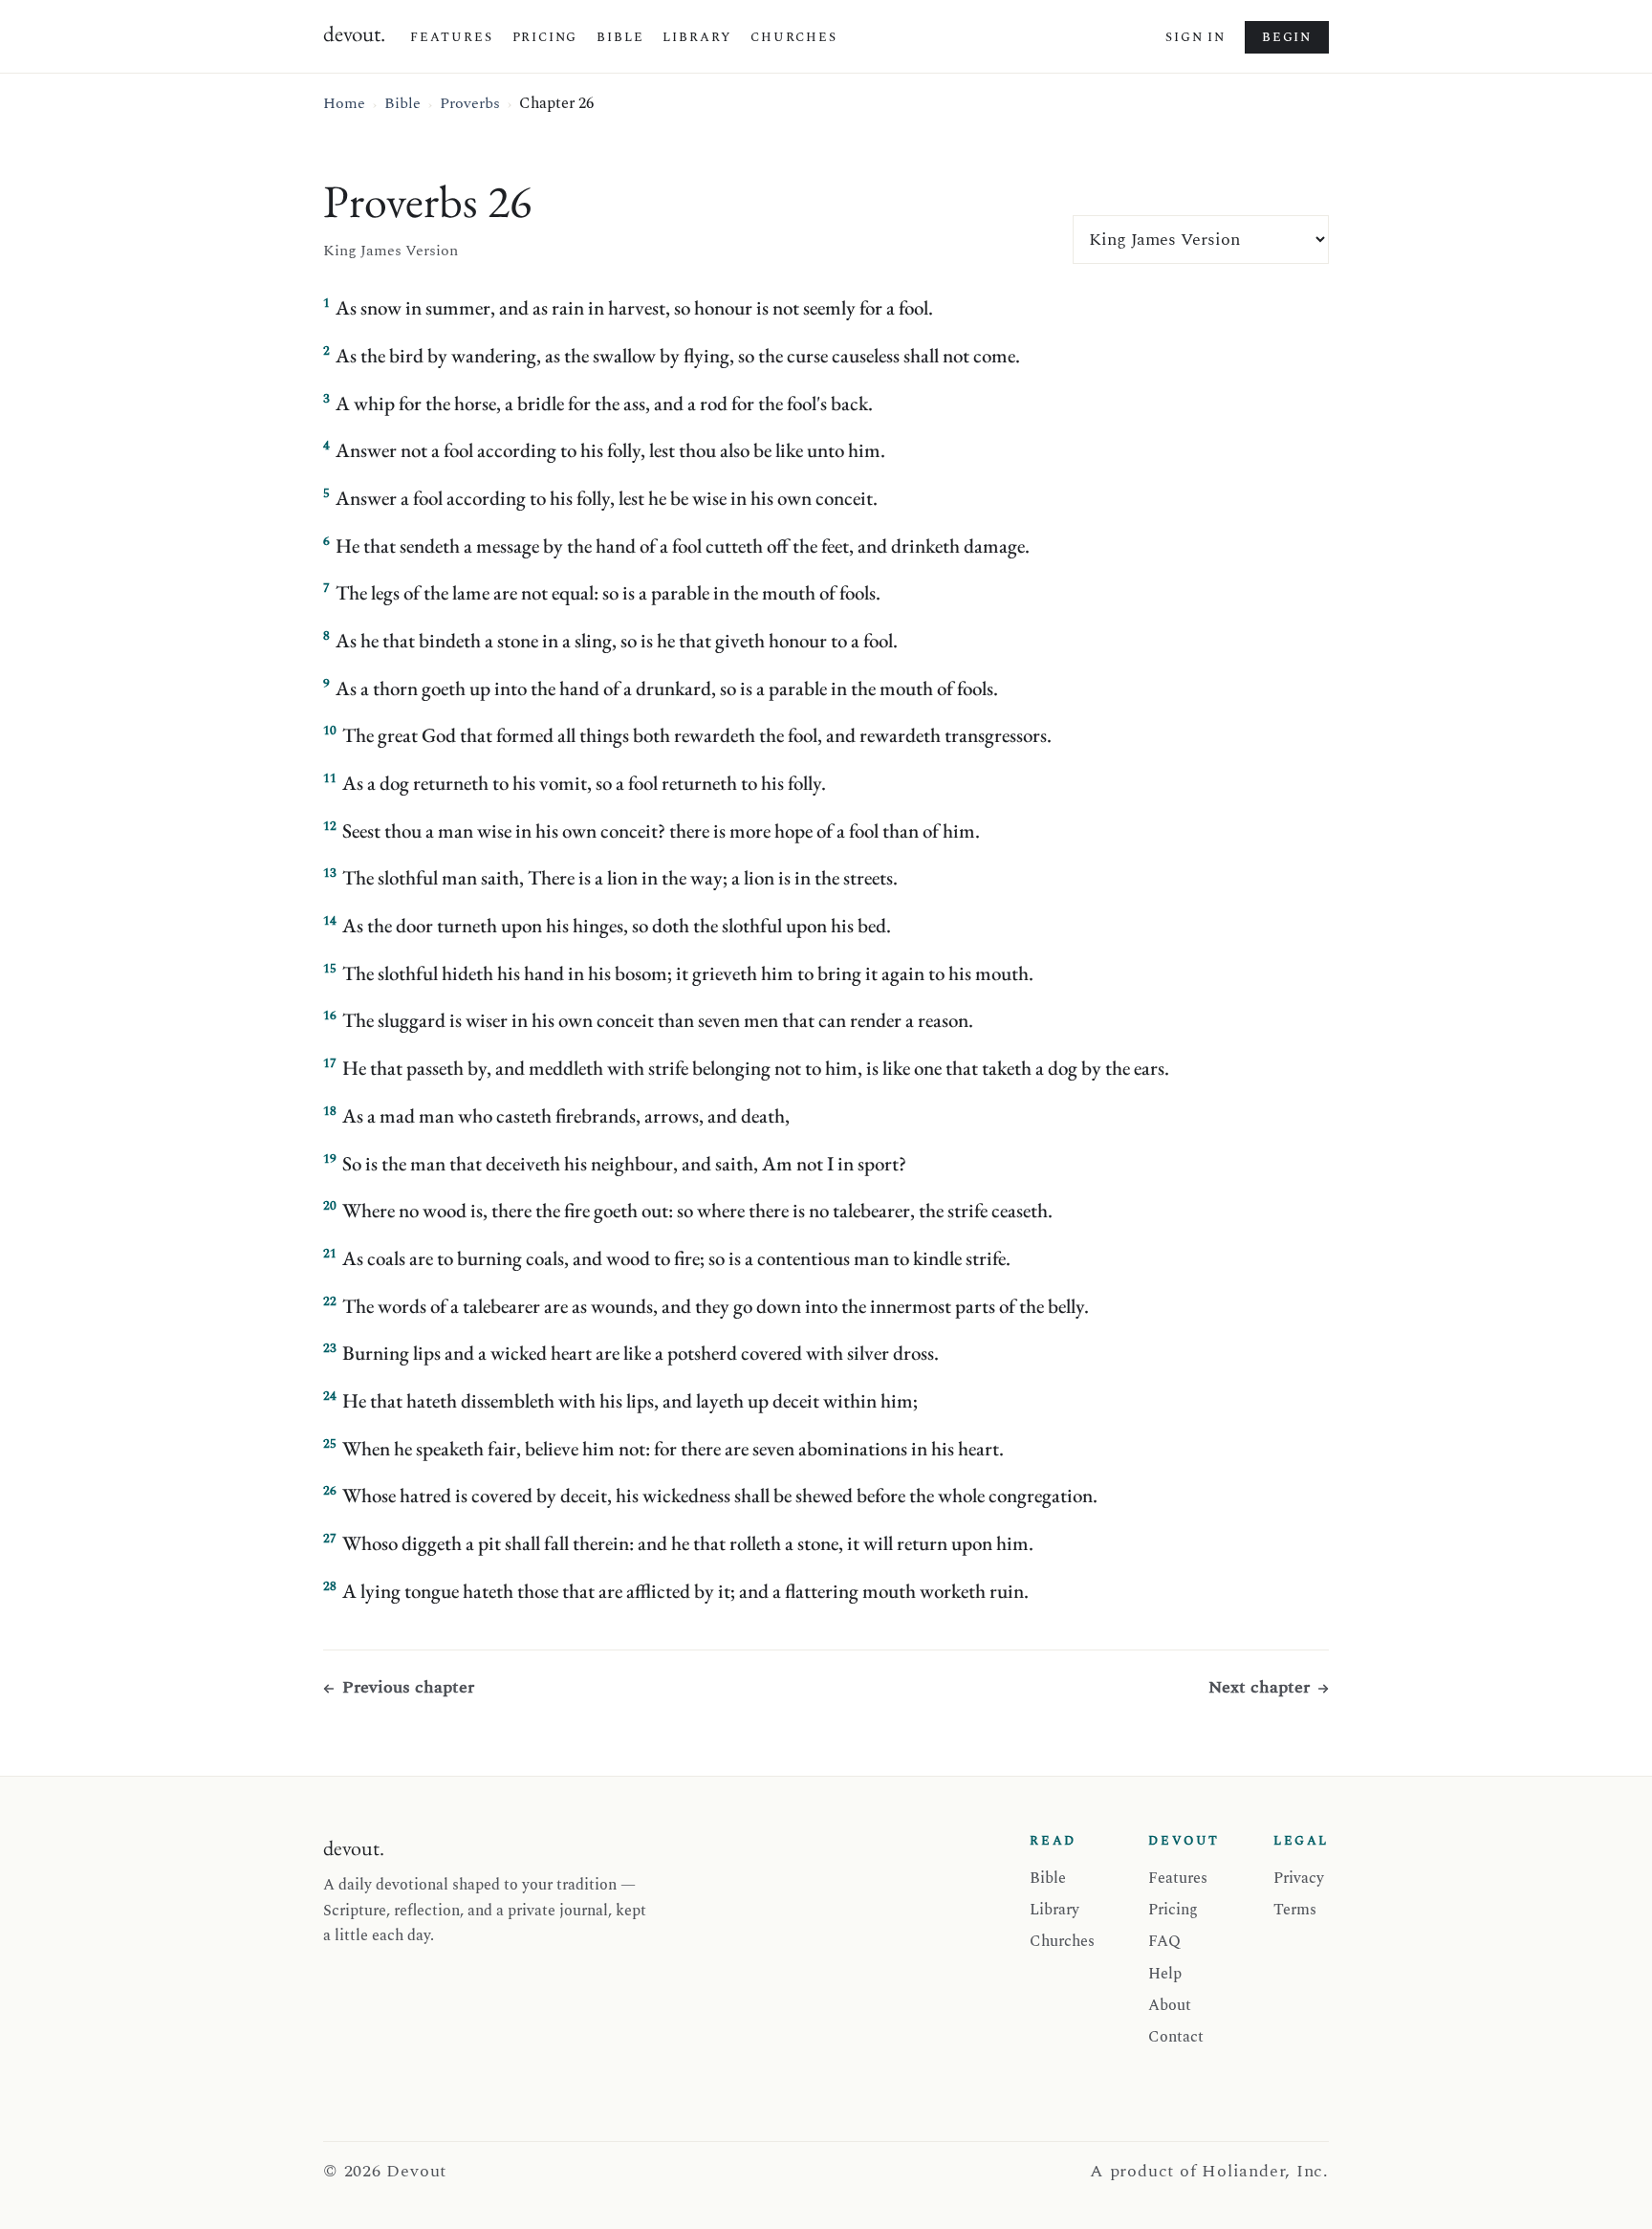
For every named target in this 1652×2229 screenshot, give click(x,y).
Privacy (1299, 1878)
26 (330, 1491)
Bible (620, 37)
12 (330, 826)
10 (330, 731)
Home (344, 103)
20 (330, 1206)
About (1170, 2005)
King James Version (391, 251)
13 (330, 873)
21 (330, 1254)
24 (330, 1396)
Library (697, 37)
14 (330, 921)
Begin (1287, 37)
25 (330, 1444)
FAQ (1164, 1941)
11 (330, 778)
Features (452, 37)
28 (330, 1586)
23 (330, 1348)
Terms (1295, 1910)
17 (330, 1063)
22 (330, 1301)
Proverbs (470, 103)
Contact (1176, 2037)
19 (330, 1159)
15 (330, 969)
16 (330, 1016)
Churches (794, 37)
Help (1165, 1974)
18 (330, 1111)
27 (330, 1539)
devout (354, 33)
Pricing (545, 37)
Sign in (1196, 37)
